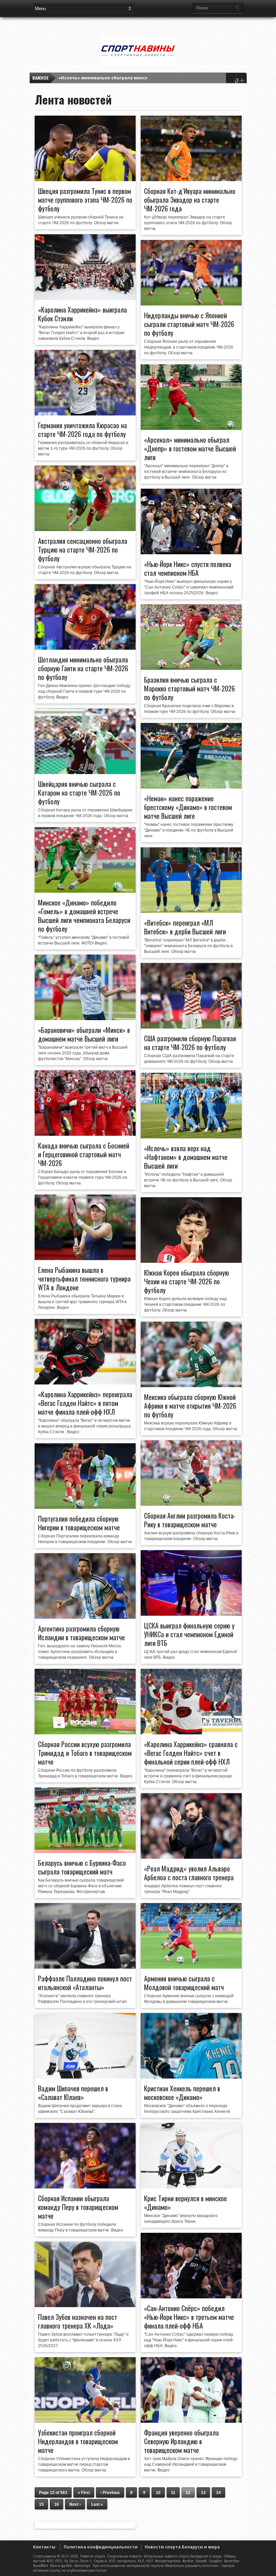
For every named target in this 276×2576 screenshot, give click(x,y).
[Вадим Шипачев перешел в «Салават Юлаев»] (85, 2077)
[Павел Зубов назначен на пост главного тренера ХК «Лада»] (85, 2305)
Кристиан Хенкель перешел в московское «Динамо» (182, 2093)
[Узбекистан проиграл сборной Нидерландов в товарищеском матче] (85, 2421)
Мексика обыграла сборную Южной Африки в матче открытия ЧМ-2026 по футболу (190, 1406)
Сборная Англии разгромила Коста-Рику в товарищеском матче (190, 1520)
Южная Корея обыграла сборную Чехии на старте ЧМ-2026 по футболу (186, 1281)
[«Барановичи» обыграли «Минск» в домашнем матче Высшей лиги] (85, 1018)
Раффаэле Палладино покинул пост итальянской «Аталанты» (85, 1983)
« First (84, 2493)
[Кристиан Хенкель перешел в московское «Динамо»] (191, 2077)
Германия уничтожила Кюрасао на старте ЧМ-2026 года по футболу (82, 430)
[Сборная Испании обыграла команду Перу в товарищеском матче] (85, 2187)
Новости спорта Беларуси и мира (182, 2547)
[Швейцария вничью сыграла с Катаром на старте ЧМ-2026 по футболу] (85, 772)
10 (158, 2493)
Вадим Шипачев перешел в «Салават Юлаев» (73, 2093)
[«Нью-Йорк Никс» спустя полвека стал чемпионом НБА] (191, 553)
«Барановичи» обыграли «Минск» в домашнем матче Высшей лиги (84, 1034)
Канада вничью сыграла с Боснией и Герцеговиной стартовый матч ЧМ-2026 (84, 1154)
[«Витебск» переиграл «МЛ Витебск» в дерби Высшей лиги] (191, 911)
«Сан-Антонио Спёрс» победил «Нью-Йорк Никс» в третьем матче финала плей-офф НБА (189, 2317)
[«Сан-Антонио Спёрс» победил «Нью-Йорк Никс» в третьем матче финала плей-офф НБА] (191, 2297)
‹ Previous (110, 2493)
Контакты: (45, 2547)
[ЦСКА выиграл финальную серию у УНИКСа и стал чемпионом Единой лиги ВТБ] (191, 1614)
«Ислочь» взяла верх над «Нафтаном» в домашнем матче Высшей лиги (186, 1157)
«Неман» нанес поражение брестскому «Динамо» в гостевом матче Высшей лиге (188, 807)
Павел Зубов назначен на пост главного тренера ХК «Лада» (78, 2321)
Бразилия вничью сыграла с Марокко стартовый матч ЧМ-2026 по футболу (189, 688)
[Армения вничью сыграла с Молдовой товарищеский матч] (191, 1967)
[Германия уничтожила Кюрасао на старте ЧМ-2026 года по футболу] (85, 414)
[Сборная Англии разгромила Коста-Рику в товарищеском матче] (191, 1504)
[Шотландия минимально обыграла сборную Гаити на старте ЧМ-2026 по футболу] (85, 648)
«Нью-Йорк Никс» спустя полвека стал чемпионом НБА (188, 568)
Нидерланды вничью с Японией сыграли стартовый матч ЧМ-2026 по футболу (189, 324)
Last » (97, 2504)
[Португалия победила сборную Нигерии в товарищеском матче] (85, 1507)
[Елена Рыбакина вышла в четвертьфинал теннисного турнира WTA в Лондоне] (85, 1258)
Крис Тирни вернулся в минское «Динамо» (185, 2203)
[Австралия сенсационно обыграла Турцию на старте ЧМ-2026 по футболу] (85, 529)
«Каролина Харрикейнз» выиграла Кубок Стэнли (82, 314)
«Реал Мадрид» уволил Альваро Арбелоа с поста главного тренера (189, 1873)
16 (57, 2504)
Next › (75, 2504)
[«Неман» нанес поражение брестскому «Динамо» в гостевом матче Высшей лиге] (191, 787)
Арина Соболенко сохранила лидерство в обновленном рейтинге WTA (137, 78)
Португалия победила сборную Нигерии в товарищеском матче (79, 1523)
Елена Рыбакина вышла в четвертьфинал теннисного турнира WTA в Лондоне (84, 1279)
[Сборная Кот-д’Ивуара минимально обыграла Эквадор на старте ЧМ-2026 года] (191, 179)
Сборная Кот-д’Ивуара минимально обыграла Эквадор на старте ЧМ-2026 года (190, 200)
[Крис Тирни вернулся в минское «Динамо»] (191, 2187)
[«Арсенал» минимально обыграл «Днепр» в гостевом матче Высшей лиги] (191, 428)
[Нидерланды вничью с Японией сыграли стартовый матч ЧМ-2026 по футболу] (191, 304)
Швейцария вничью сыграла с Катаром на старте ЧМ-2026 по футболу (79, 793)
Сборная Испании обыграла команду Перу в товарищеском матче (78, 2207)
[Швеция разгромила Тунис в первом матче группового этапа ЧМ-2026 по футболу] (85, 179)
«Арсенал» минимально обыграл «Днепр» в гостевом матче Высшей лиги (190, 448)
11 (173, 2493)
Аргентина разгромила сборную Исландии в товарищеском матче (81, 1633)
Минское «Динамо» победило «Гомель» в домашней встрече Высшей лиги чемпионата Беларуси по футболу (84, 916)
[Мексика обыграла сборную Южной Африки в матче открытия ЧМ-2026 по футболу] (191, 1385)
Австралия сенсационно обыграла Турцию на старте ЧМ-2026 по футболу (83, 550)
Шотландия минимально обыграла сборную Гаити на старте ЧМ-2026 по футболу (83, 668)
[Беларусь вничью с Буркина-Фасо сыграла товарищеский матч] (85, 1851)
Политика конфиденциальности (101, 2547)
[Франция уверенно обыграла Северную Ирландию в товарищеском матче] (191, 2421)
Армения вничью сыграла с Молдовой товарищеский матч (184, 1983)
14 (218, 2493)
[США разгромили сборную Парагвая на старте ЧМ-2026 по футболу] (191, 1027)
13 (203, 2493)
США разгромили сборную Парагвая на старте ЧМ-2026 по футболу (190, 1043)
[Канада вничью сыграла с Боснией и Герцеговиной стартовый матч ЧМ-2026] (85, 1134)
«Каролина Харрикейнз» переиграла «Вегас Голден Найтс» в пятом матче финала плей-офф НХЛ (85, 1403)
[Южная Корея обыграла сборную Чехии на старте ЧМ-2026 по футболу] (191, 1261)
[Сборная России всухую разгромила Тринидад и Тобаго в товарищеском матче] (85, 1733)
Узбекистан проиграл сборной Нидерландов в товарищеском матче (78, 2441)
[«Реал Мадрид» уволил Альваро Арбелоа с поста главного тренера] (191, 1857)
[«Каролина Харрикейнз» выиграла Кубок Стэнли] (85, 298)
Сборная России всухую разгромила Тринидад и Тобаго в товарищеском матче (85, 1753)
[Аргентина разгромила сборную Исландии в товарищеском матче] (85, 1617)
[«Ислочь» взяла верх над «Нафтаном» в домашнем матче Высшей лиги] (191, 1137)
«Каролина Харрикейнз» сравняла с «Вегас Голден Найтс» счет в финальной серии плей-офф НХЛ (191, 1753)
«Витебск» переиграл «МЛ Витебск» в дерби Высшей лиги (185, 927)
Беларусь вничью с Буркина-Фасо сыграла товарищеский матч (82, 1867)
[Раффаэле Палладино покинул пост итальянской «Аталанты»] (85, 1967)
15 (41, 2504)
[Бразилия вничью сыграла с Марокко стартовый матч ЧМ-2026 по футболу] (191, 668)
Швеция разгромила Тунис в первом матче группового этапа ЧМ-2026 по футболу (85, 200)
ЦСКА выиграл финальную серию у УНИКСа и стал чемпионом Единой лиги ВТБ (189, 1634)
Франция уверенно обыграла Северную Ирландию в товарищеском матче (181, 2441)
